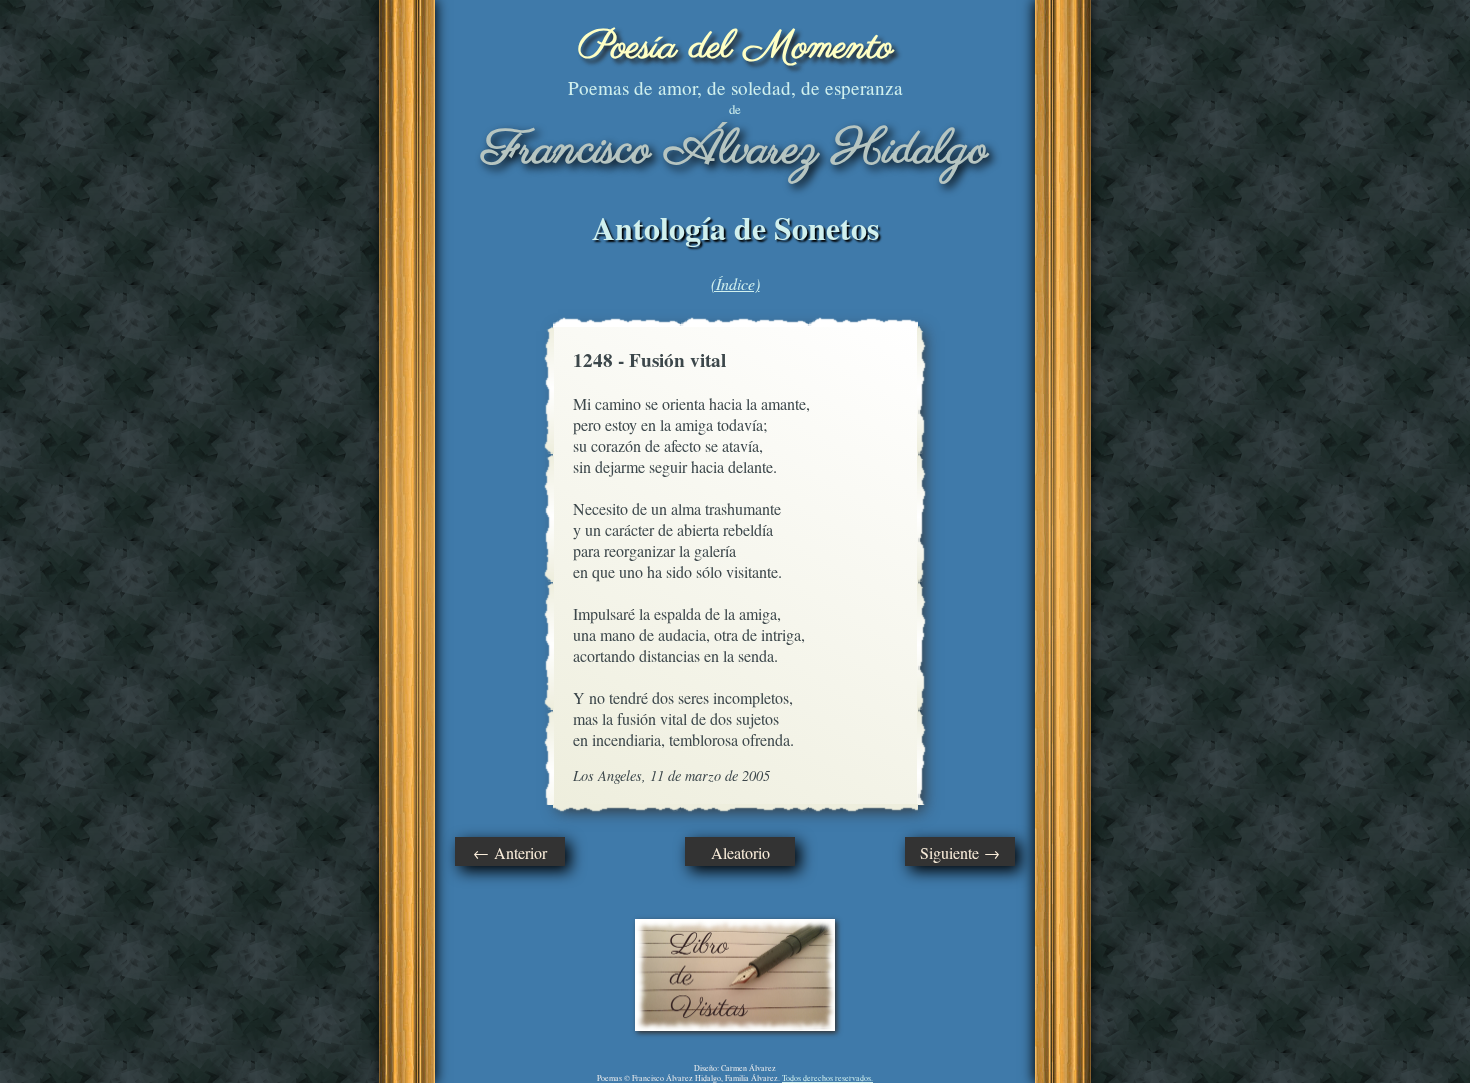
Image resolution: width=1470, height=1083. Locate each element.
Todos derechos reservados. (827, 1078)
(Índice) (735, 283)
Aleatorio (740, 852)
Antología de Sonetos (735, 227)
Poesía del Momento (735, 47)
